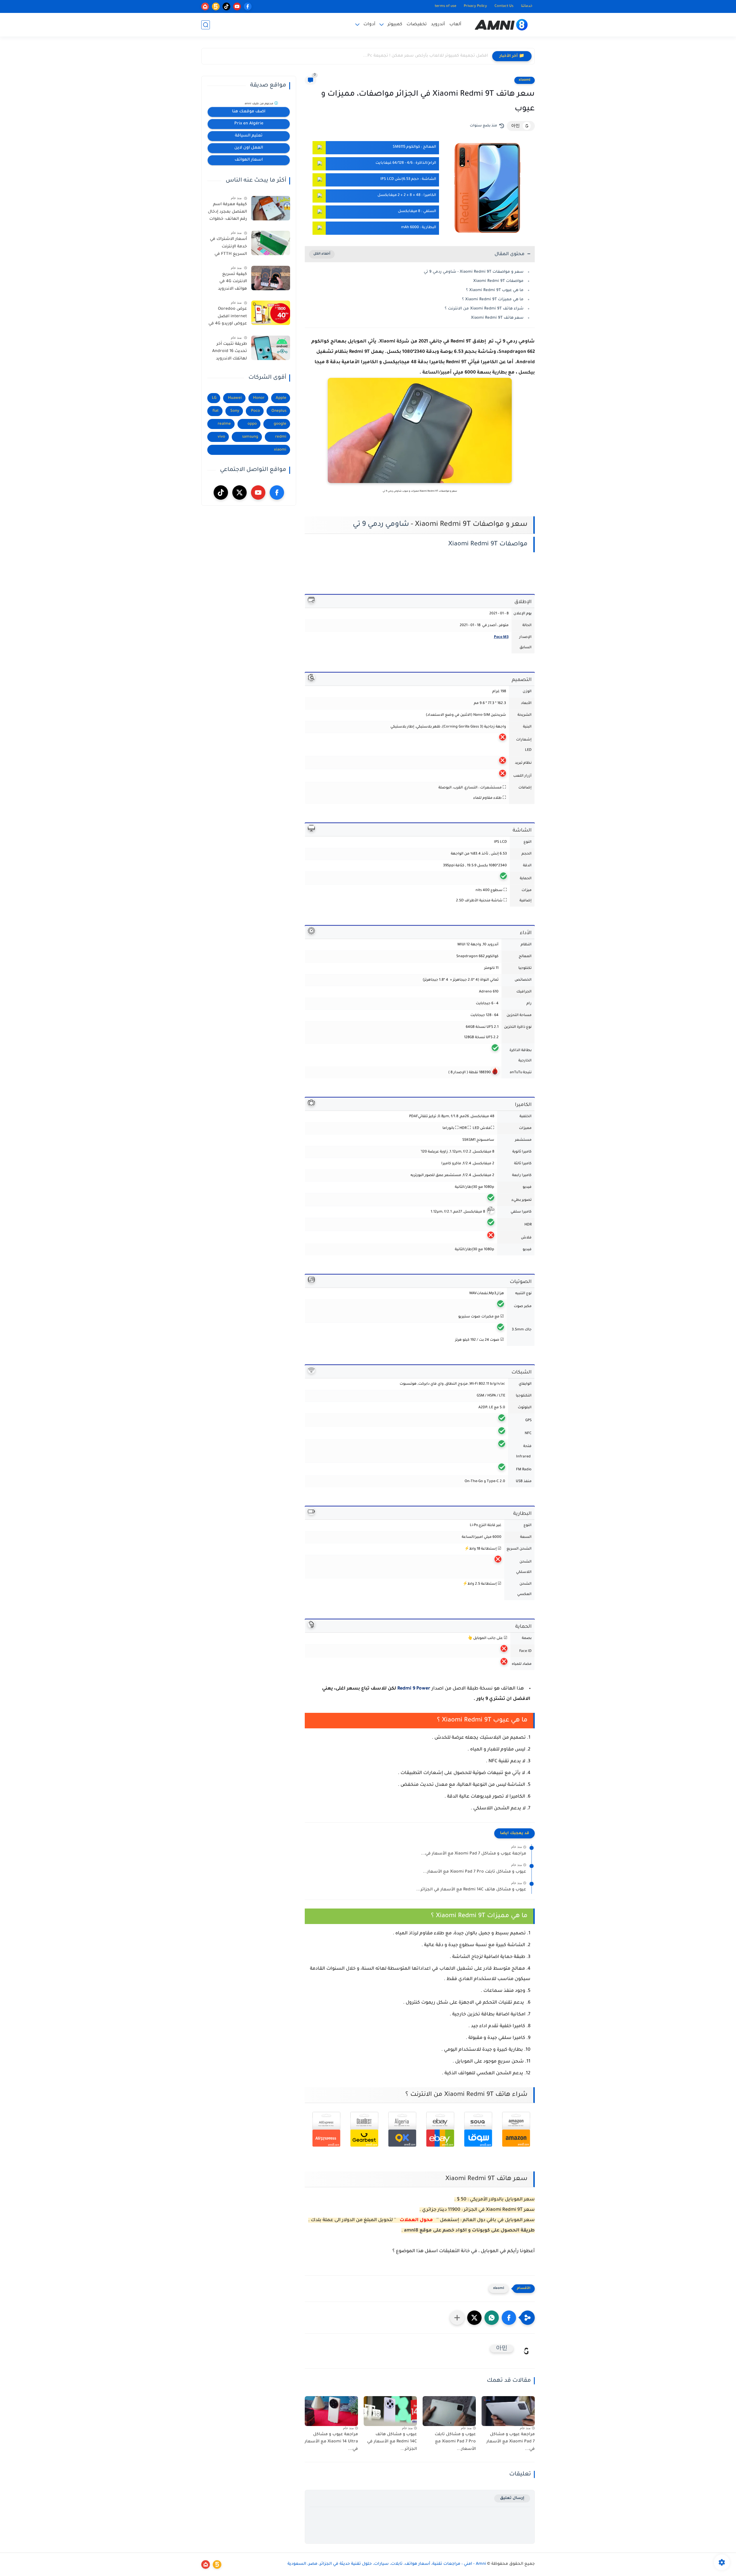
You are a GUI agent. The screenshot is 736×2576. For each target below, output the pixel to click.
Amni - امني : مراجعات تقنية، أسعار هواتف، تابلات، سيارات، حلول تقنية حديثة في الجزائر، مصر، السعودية (387, 2564)
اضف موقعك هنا (249, 112)
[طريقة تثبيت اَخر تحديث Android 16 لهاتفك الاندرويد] (271, 348)
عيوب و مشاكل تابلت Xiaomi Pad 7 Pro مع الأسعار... (475, 1872)
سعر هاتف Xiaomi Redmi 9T (497, 318)
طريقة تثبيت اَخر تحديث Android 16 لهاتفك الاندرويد (230, 352)
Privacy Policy (475, 6)
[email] (205, 6)
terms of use (445, 6)
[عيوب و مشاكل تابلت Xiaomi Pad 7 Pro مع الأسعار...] (449, 2411)
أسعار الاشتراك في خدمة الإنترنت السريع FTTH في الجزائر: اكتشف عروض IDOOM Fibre (227, 248)
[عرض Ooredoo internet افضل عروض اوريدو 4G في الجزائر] (271, 313)
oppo (252, 424)
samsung (250, 437)
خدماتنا (527, 6)
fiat (216, 411)
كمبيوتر (395, 25)
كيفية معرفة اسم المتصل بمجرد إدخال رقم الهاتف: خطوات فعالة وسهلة (227, 213)
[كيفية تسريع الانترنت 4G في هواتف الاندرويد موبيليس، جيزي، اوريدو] (271, 278)
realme (224, 424)
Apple (281, 398)
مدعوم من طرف (259, 104)
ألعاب (455, 25)
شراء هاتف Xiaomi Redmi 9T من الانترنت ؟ (484, 309)
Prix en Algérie (249, 124)
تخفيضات (417, 25)
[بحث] (206, 25)
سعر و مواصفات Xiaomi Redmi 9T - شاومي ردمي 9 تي (474, 272)
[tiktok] (226, 6)
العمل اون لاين (249, 148)
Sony (235, 411)
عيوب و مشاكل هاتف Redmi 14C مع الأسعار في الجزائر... (471, 1890)
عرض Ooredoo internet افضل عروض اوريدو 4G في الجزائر (228, 318)
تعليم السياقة (249, 136)
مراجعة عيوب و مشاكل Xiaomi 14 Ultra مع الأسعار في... (331, 2442)
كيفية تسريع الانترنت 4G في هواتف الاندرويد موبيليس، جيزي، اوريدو (231, 283)
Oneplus (279, 411)
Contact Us (504, 6)
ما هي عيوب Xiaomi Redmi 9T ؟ (495, 290)
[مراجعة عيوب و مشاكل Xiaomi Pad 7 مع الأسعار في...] (508, 2411)
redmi (281, 437)
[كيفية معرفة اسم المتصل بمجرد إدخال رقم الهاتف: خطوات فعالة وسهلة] (271, 208)
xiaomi (525, 80)
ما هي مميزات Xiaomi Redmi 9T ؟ (493, 300)
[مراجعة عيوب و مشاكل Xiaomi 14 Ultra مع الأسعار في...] (331, 2411)
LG (214, 398)
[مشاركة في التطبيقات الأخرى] (457, 2318)
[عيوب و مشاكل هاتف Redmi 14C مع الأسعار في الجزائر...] (390, 2411)
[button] (509, 2318)
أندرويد (438, 25)
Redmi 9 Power (414, 1689)
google (280, 424)
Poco (255, 411)
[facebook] (248, 6)
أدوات (369, 25)
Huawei (235, 398)
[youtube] (237, 6)
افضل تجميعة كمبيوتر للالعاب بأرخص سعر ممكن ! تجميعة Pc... (425, 56)
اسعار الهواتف (249, 160)
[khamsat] (216, 6)
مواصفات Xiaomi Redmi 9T (498, 281)
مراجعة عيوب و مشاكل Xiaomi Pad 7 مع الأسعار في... (474, 1854)
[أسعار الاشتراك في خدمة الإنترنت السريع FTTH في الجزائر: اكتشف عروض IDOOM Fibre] (271, 243)
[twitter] (239, 493)
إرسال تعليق (512, 2498)
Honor (259, 398)
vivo (221, 437)
